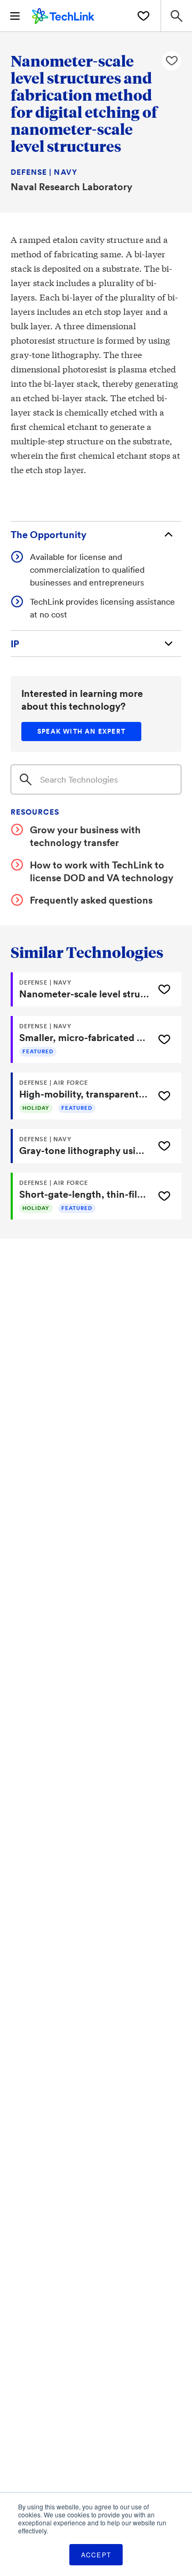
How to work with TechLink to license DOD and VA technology (102, 871)
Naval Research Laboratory (71, 186)
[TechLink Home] (63, 14)
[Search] (26, 779)
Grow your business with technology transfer (85, 836)
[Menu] (15, 16)
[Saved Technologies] (143, 16)
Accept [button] (96, 2554)
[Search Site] (176, 16)
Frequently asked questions (91, 900)
